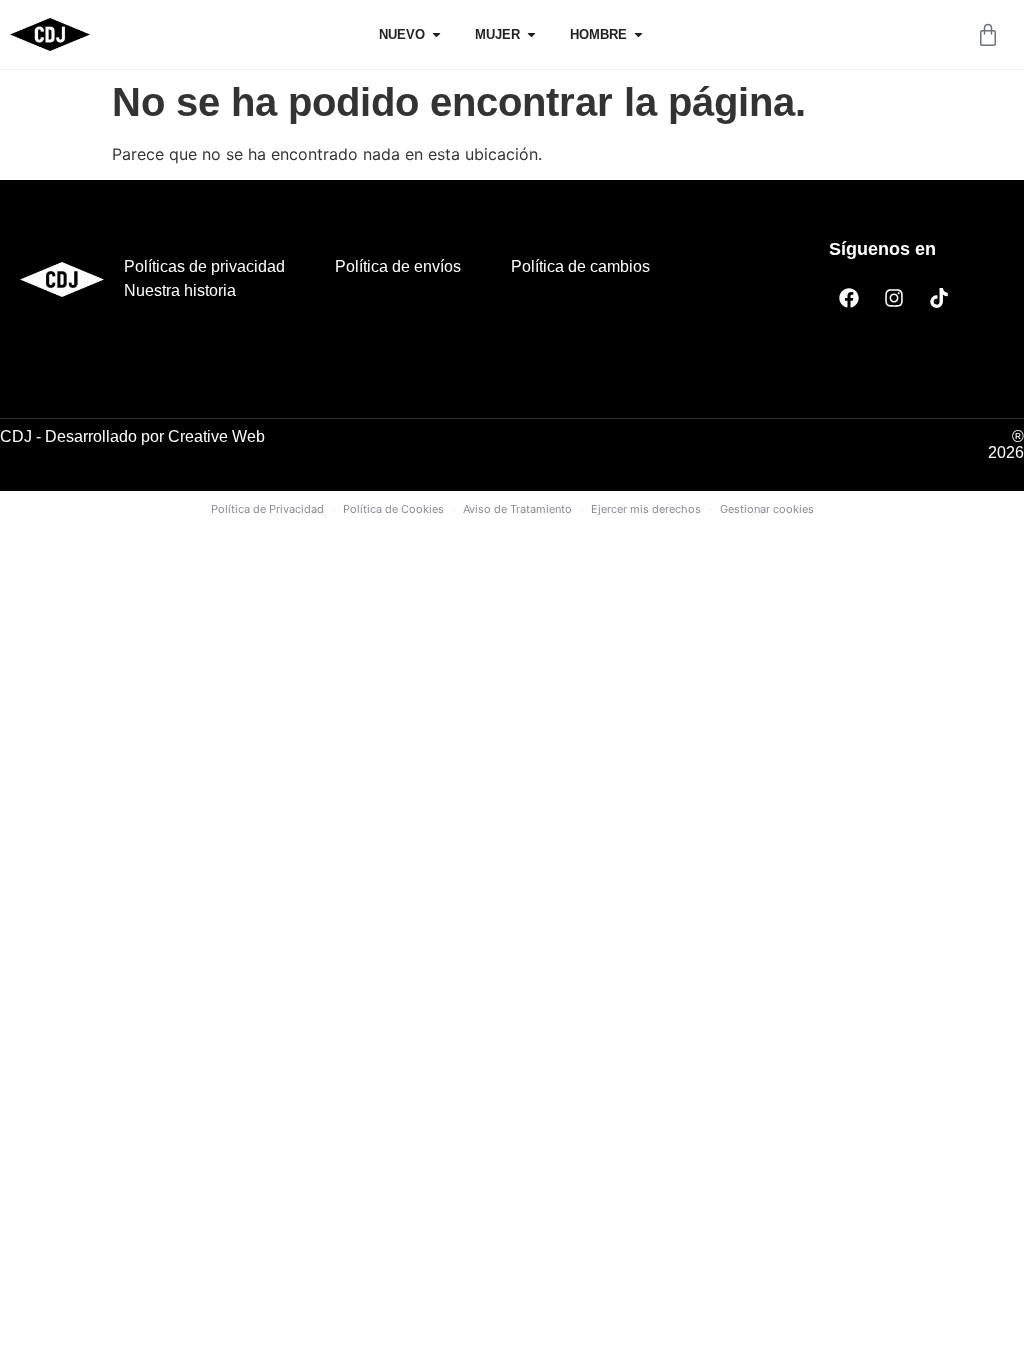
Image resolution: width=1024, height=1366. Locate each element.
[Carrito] (988, 35)
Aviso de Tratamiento (517, 509)
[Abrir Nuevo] (436, 35)
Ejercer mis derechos (646, 509)
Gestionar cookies (767, 509)
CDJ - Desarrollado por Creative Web (132, 436)
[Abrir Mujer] (531, 35)
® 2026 (1006, 444)
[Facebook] (849, 298)
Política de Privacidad (267, 509)
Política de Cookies (393, 509)
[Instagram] (894, 298)
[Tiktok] (939, 298)
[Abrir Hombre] (638, 35)
